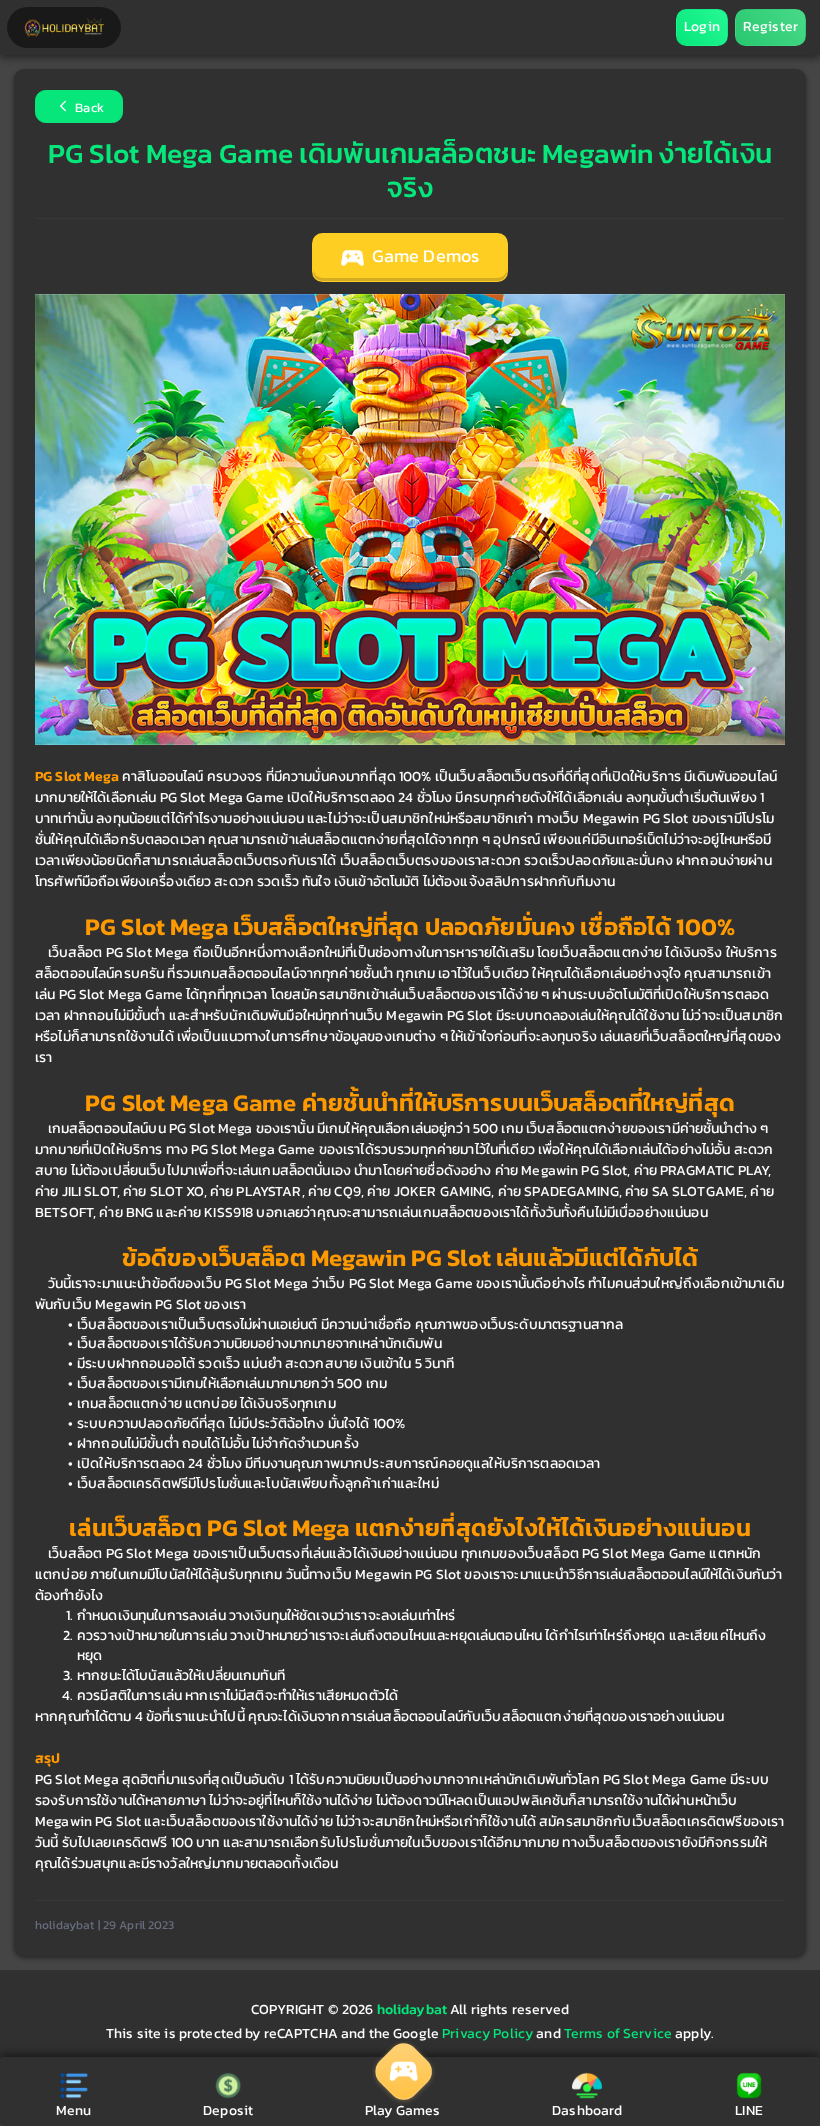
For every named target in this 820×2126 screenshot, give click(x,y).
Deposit (228, 2110)
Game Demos (424, 256)
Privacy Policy (487, 2033)
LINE (749, 2110)
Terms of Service (618, 2033)
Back (88, 108)
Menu (74, 2110)
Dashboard (587, 2110)
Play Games (402, 2110)
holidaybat (414, 2009)
